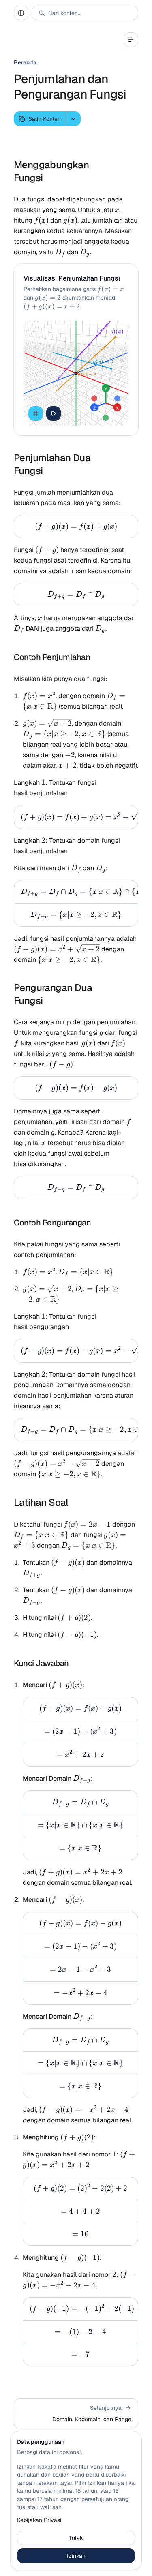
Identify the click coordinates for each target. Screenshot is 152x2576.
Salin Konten (45, 119)
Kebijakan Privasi (39, 2520)
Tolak (76, 2538)
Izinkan (76, 2556)
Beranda (25, 62)
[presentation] (76, 817)
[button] (76, 2413)
